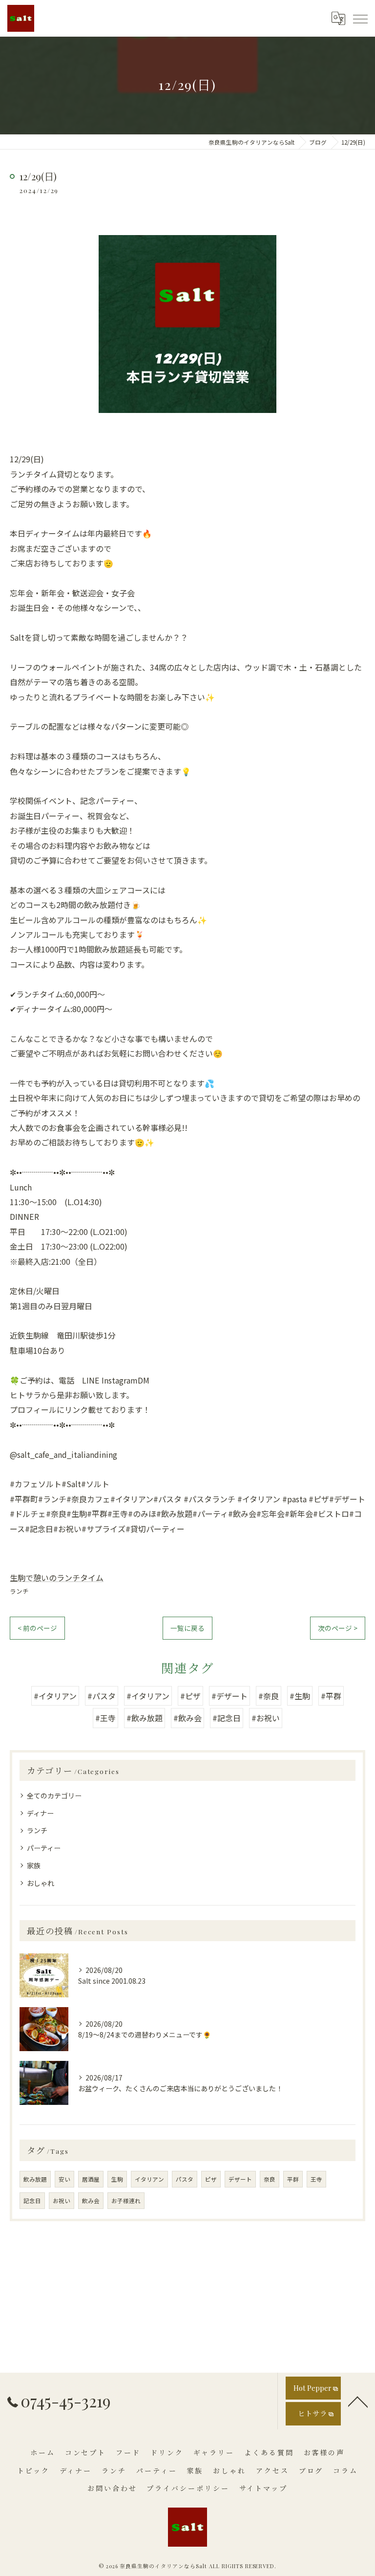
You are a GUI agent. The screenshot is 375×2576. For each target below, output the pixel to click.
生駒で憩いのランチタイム (57, 1578)
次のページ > (338, 1628)
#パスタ (102, 1696)
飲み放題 (35, 2179)
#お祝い (266, 1718)
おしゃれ (41, 1883)
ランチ (19, 1591)
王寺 (316, 2179)
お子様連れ (126, 2201)
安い (64, 2179)
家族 (34, 1865)
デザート (240, 2179)
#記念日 (227, 1718)
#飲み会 (187, 1718)
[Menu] (360, 18)
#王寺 (105, 1718)
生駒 (117, 2179)
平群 (293, 2179)
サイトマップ (263, 2488)
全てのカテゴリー (54, 1796)
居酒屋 (91, 2179)
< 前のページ (37, 1628)
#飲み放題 (145, 1718)
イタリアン (149, 2179)
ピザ (211, 2179)
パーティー (44, 1848)
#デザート (229, 1696)
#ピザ (190, 1696)
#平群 (331, 1696)
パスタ (185, 2179)
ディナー (40, 1813)
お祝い (62, 2201)
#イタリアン (55, 1696)
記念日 (32, 2201)
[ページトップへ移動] (358, 2401)
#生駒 (300, 1696)
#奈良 (269, 1696)
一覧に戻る (187, 1628)
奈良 (270, 2179)
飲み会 (91, 2201)
